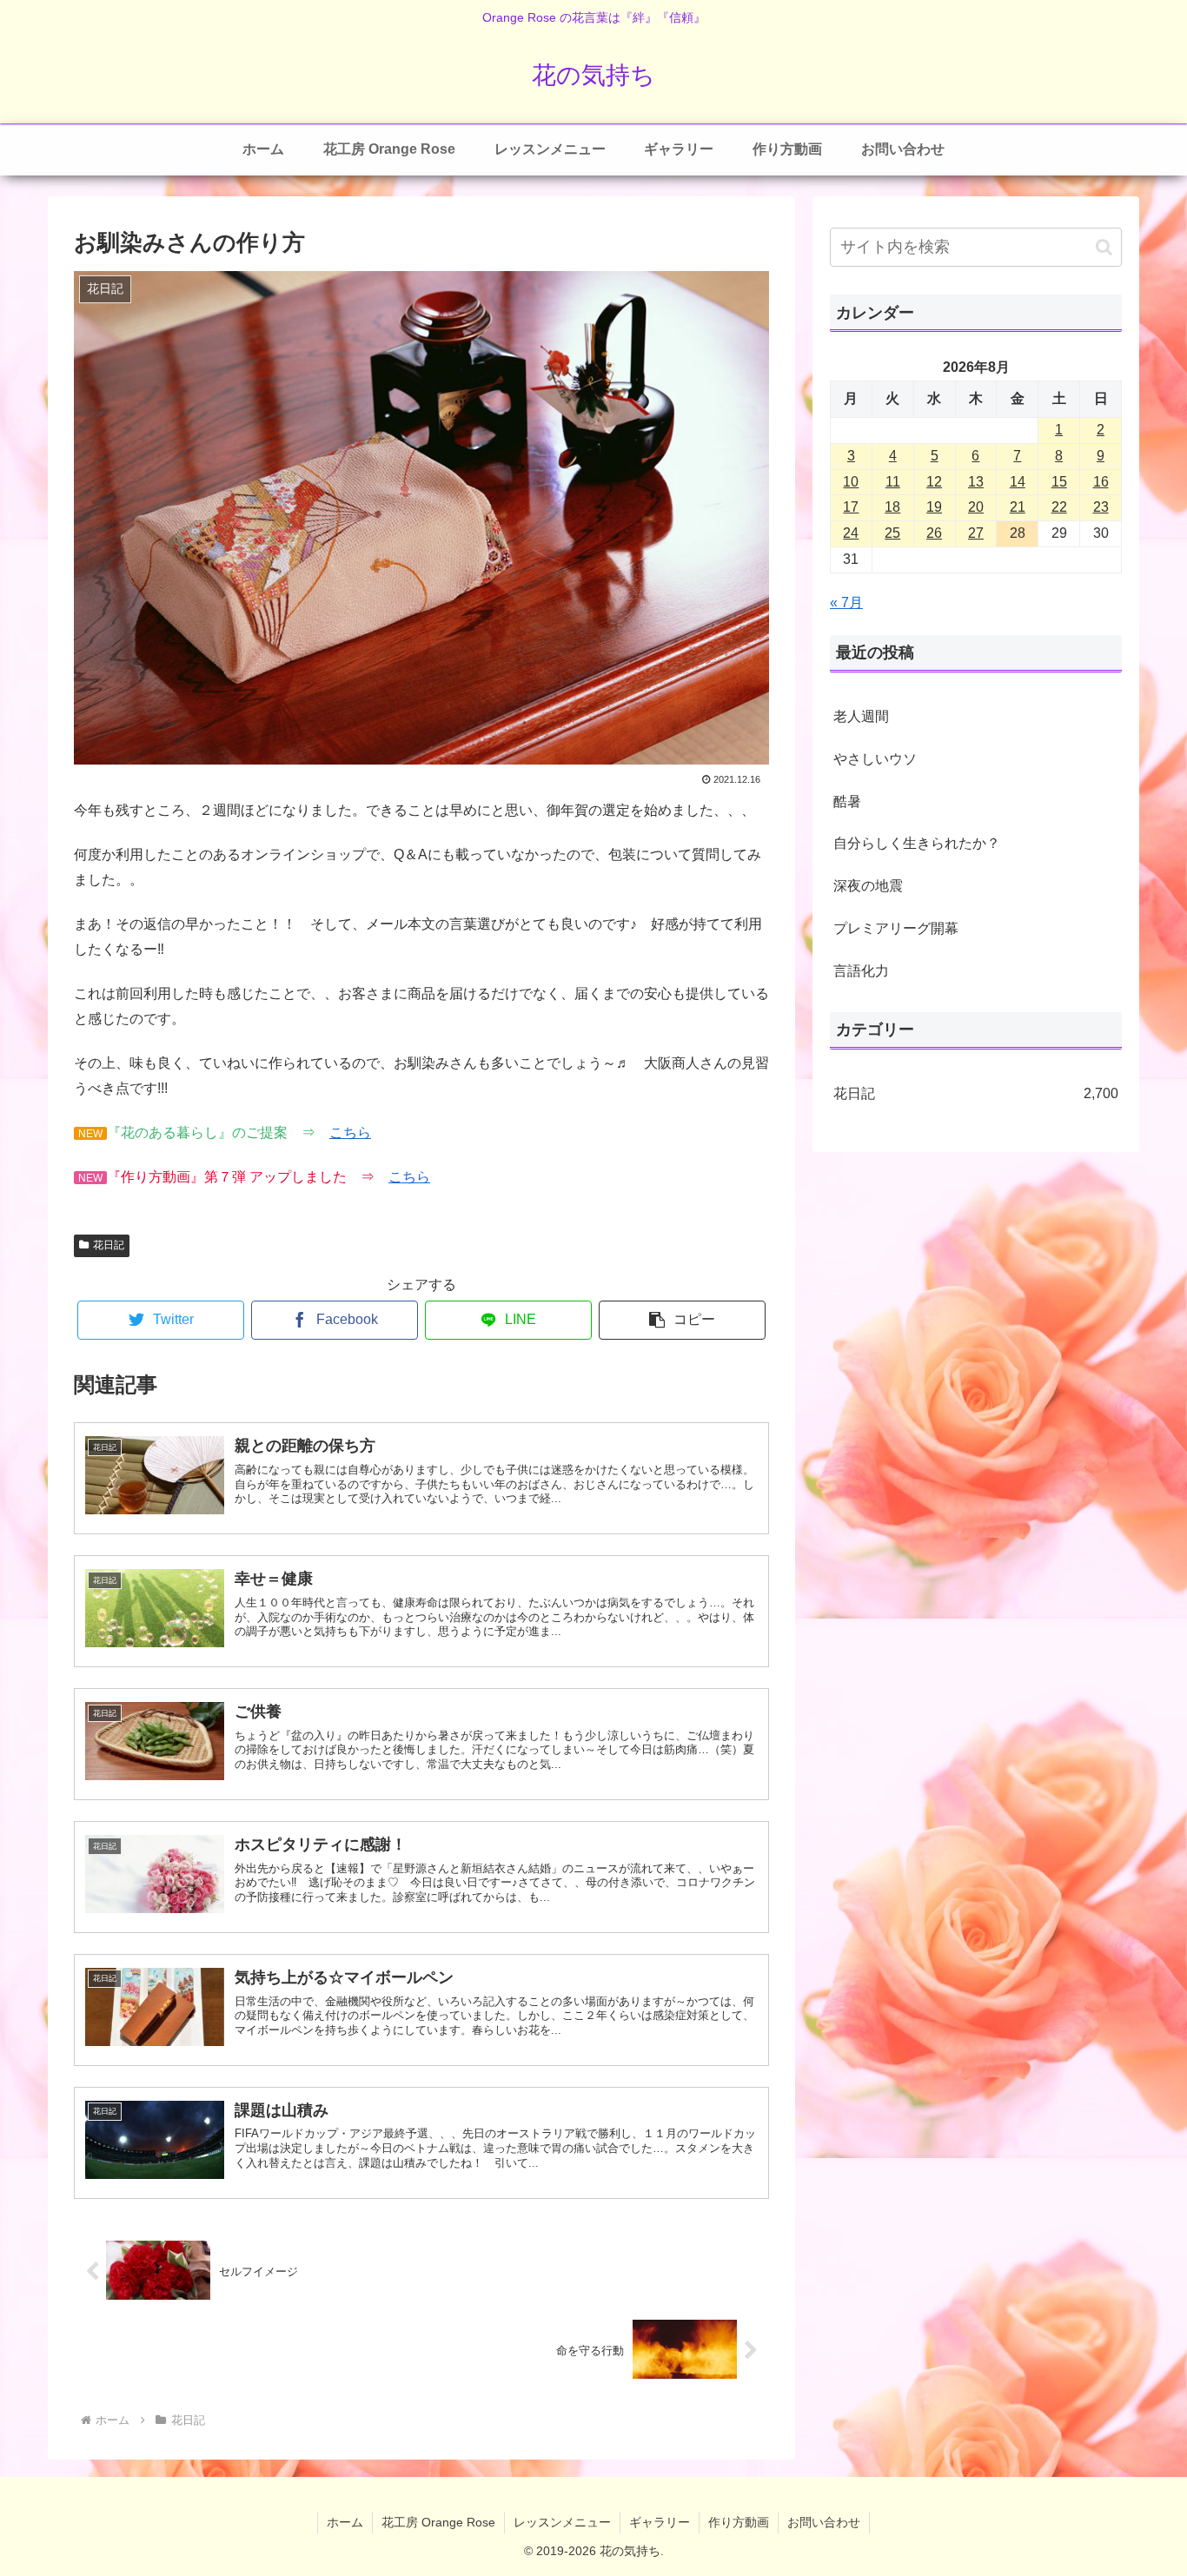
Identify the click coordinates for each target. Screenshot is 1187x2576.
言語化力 (861, 971)
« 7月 (846, 603)
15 (1059, 482)
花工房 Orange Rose (438, 2522)
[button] (682, 1320)
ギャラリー (660, 2522)
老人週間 (861, 716)
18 (892, 507)
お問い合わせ (824, 2522)
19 (934, 507)
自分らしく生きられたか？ (917, 843)
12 (934, 482)
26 (934, 533)
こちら (350, 1132)
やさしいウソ (875, 759)
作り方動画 (739, 2522)
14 (1018, 482)
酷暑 (847, 801)
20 (976, 507)
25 (892, 533)
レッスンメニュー (562, 2522)
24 (851, 533)
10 (851, 482)
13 (976, 482)
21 (1018, 507)
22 (1059, 507)
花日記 (109, 1245)
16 (1101, 482)
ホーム (345, 2522)
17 (851, 507)
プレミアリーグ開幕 (896, 928)
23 (1101, 507)
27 (976, 533)
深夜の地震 (868, 886)
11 (893, 482)
